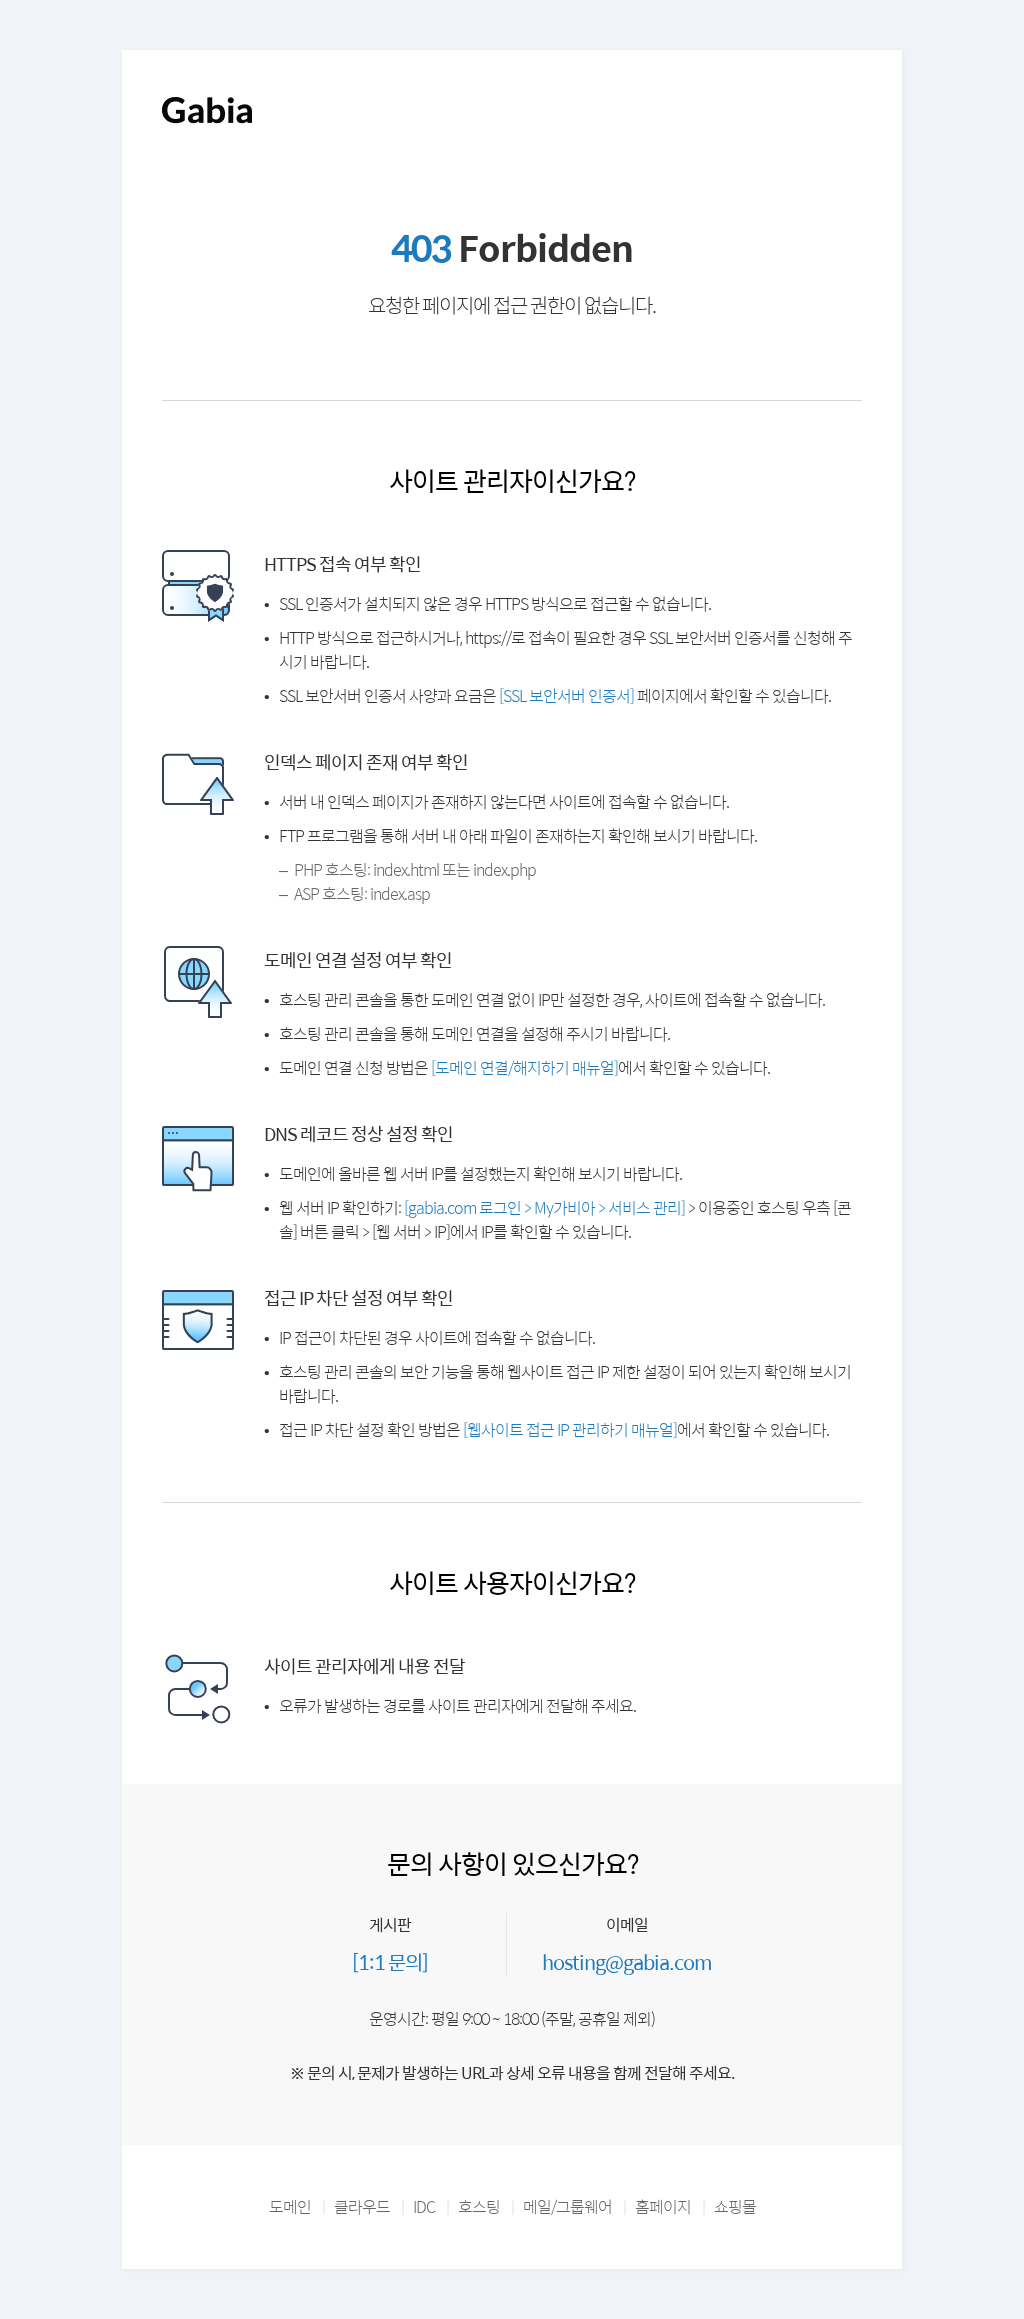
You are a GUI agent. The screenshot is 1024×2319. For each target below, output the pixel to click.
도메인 (290, 2206)
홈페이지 (663, 2206)
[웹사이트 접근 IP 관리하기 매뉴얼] (570, 1429)
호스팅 (479, 2206)
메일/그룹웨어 (567, 2206)
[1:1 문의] (390, 1961)
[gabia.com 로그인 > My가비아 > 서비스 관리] (544, 1207)
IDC (424, 2206)
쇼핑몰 (735, 2206)
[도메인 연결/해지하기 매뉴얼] (524, 1067)
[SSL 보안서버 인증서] (566, 695)
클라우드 (362, 2206)
